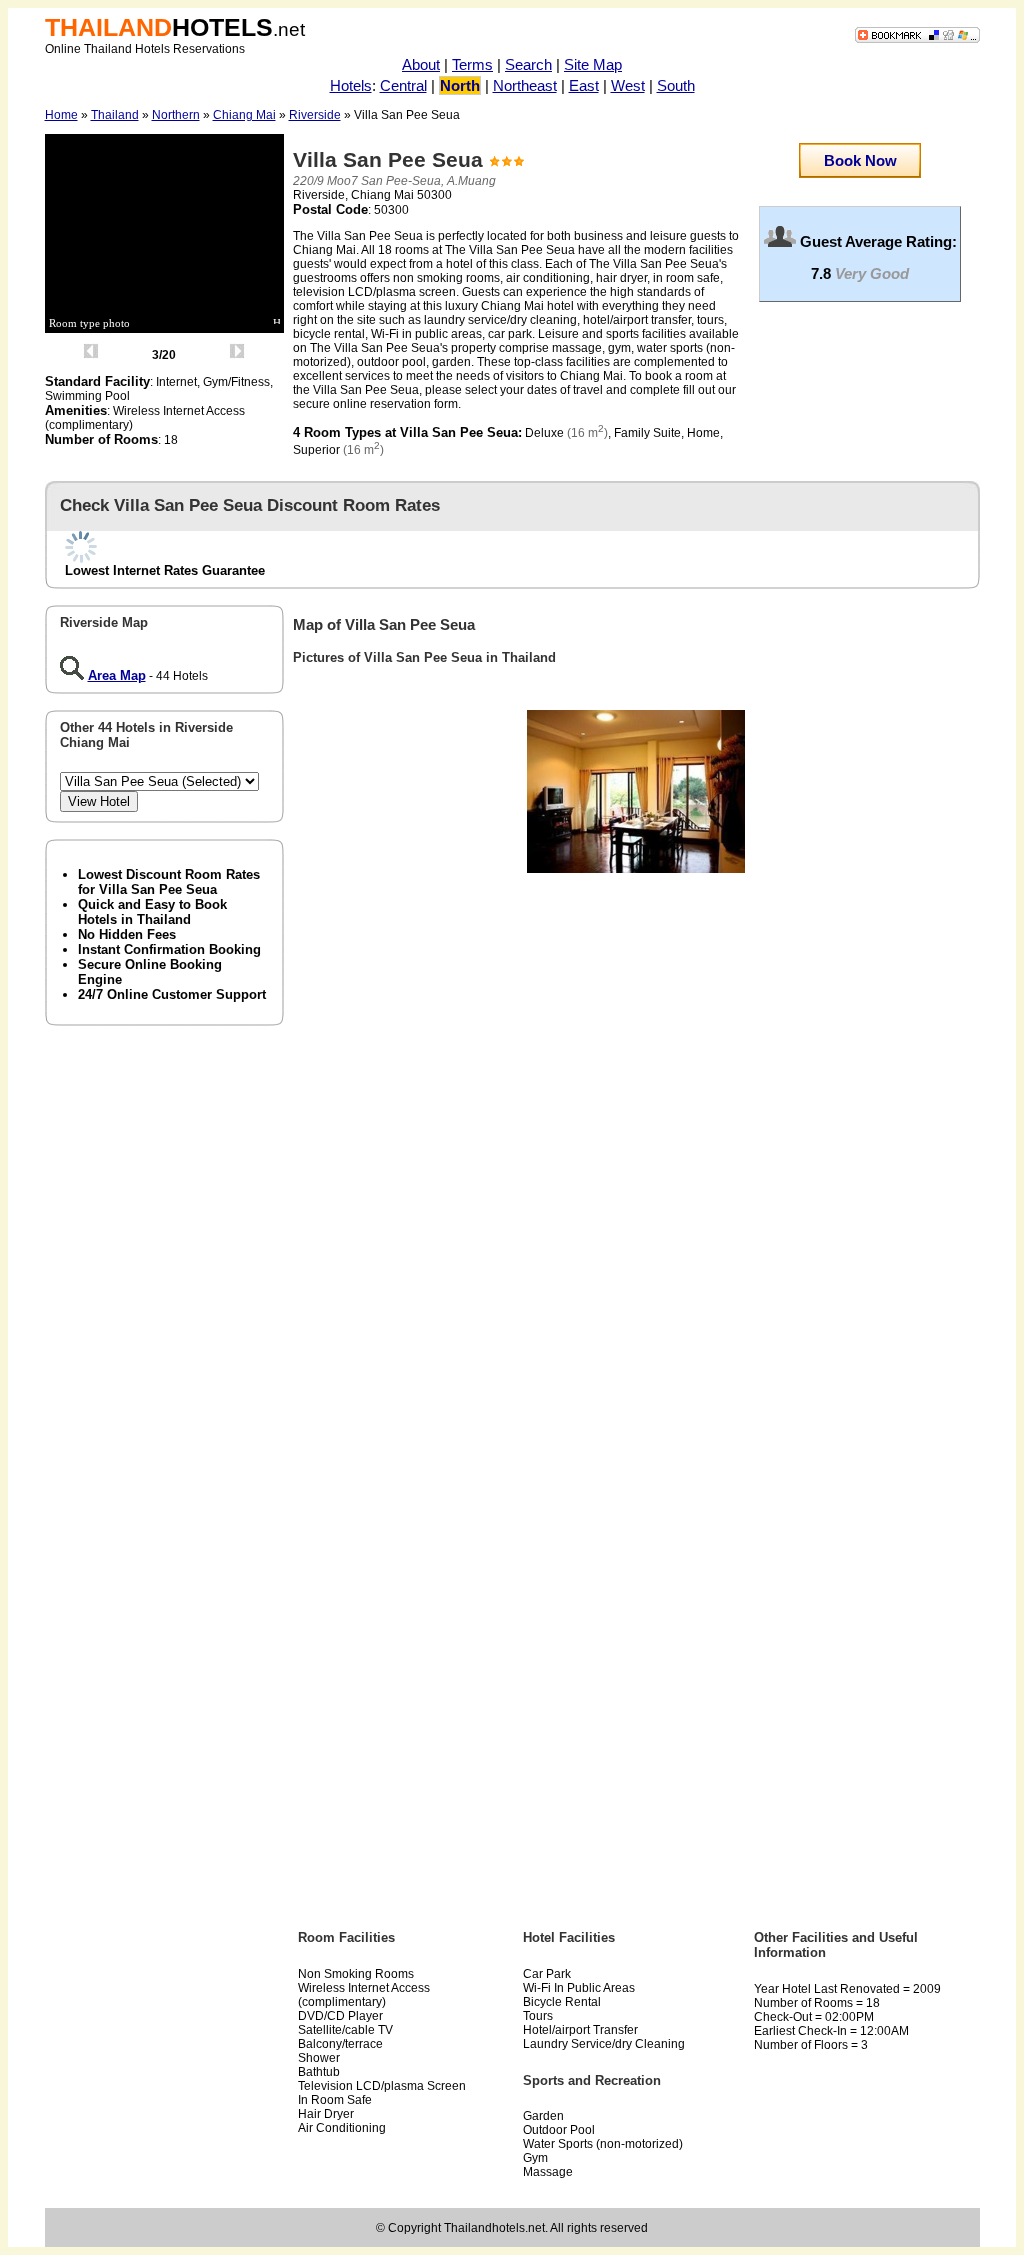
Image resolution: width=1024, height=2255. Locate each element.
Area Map (117, 675)
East (584, 85)
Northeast (525, 85)
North (460, 85)
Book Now (860, 160)
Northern (176, 115)
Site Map (593, 64)
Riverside (315, 115)
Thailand (115, 115)
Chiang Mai (244, 115)
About (421, 64)
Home (61, 115)
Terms (472, 64)
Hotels (351, 85)
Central (403, 85)
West (628, 85)
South (676, 85)
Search (528, 64)
